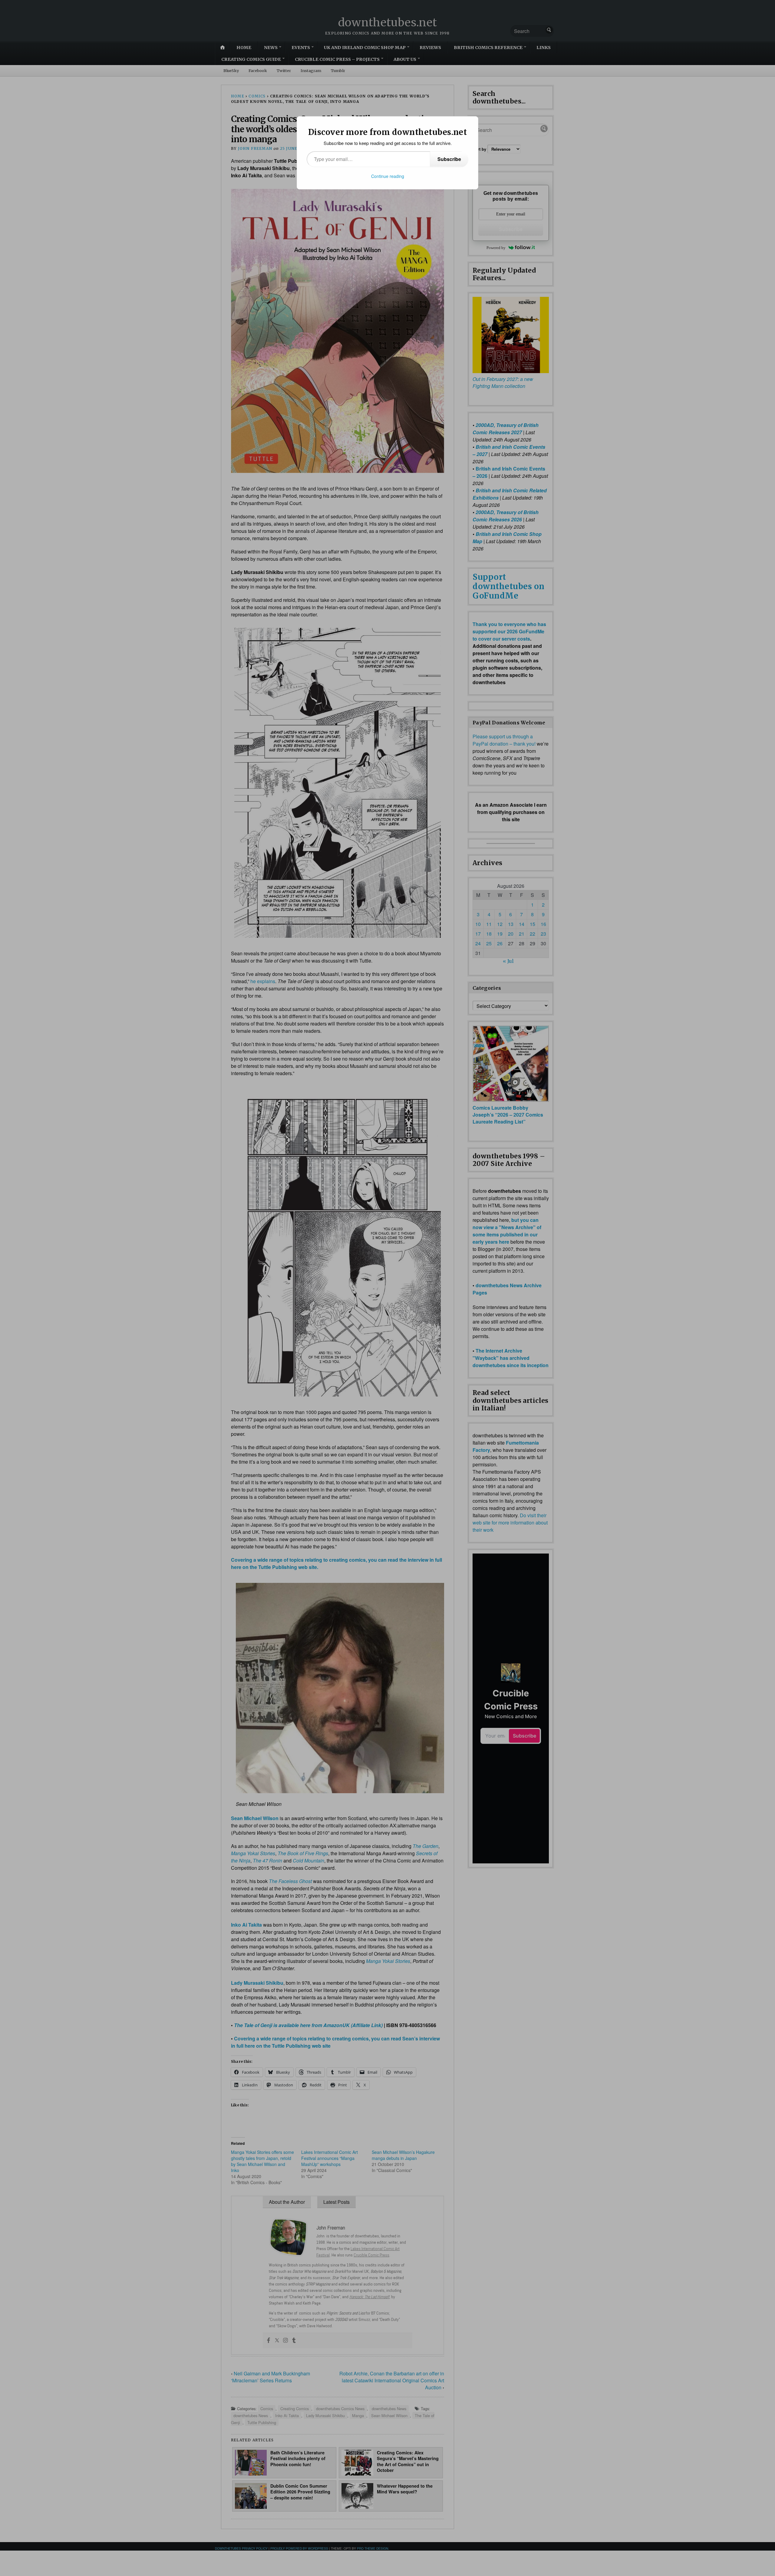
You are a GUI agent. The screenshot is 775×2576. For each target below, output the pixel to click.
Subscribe (449, 159)
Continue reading (388, 176)
